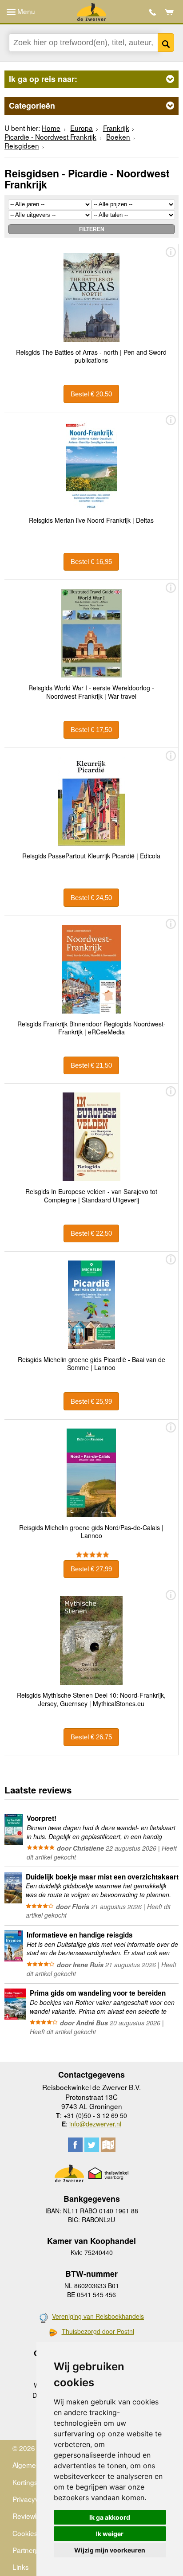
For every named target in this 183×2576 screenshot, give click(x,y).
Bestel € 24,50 (91, 898)
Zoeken (166, 43)
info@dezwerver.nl (95, 2124)
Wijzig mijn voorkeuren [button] (110, 2550)
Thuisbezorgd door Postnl (98, 2331)
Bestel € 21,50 (91, 1065)
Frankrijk (116, 128)
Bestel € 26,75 (91, 1737)
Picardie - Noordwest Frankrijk (50, 137)
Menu (25, 11)
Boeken (118, 137)
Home (51, 128)
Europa (82, 128)
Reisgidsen (22, 145)
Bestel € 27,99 (91, 1569)
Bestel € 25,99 (91, 1401)
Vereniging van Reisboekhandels (98, 2316)
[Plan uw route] (108, 2145)
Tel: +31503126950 (153, 12)
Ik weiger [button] (110, 2534)
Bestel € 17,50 (91, 730)
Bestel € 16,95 (91, 562)
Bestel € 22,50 (91, 1233)
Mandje (169, 12)
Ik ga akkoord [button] (110, 2517)
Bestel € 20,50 (91, 394)
